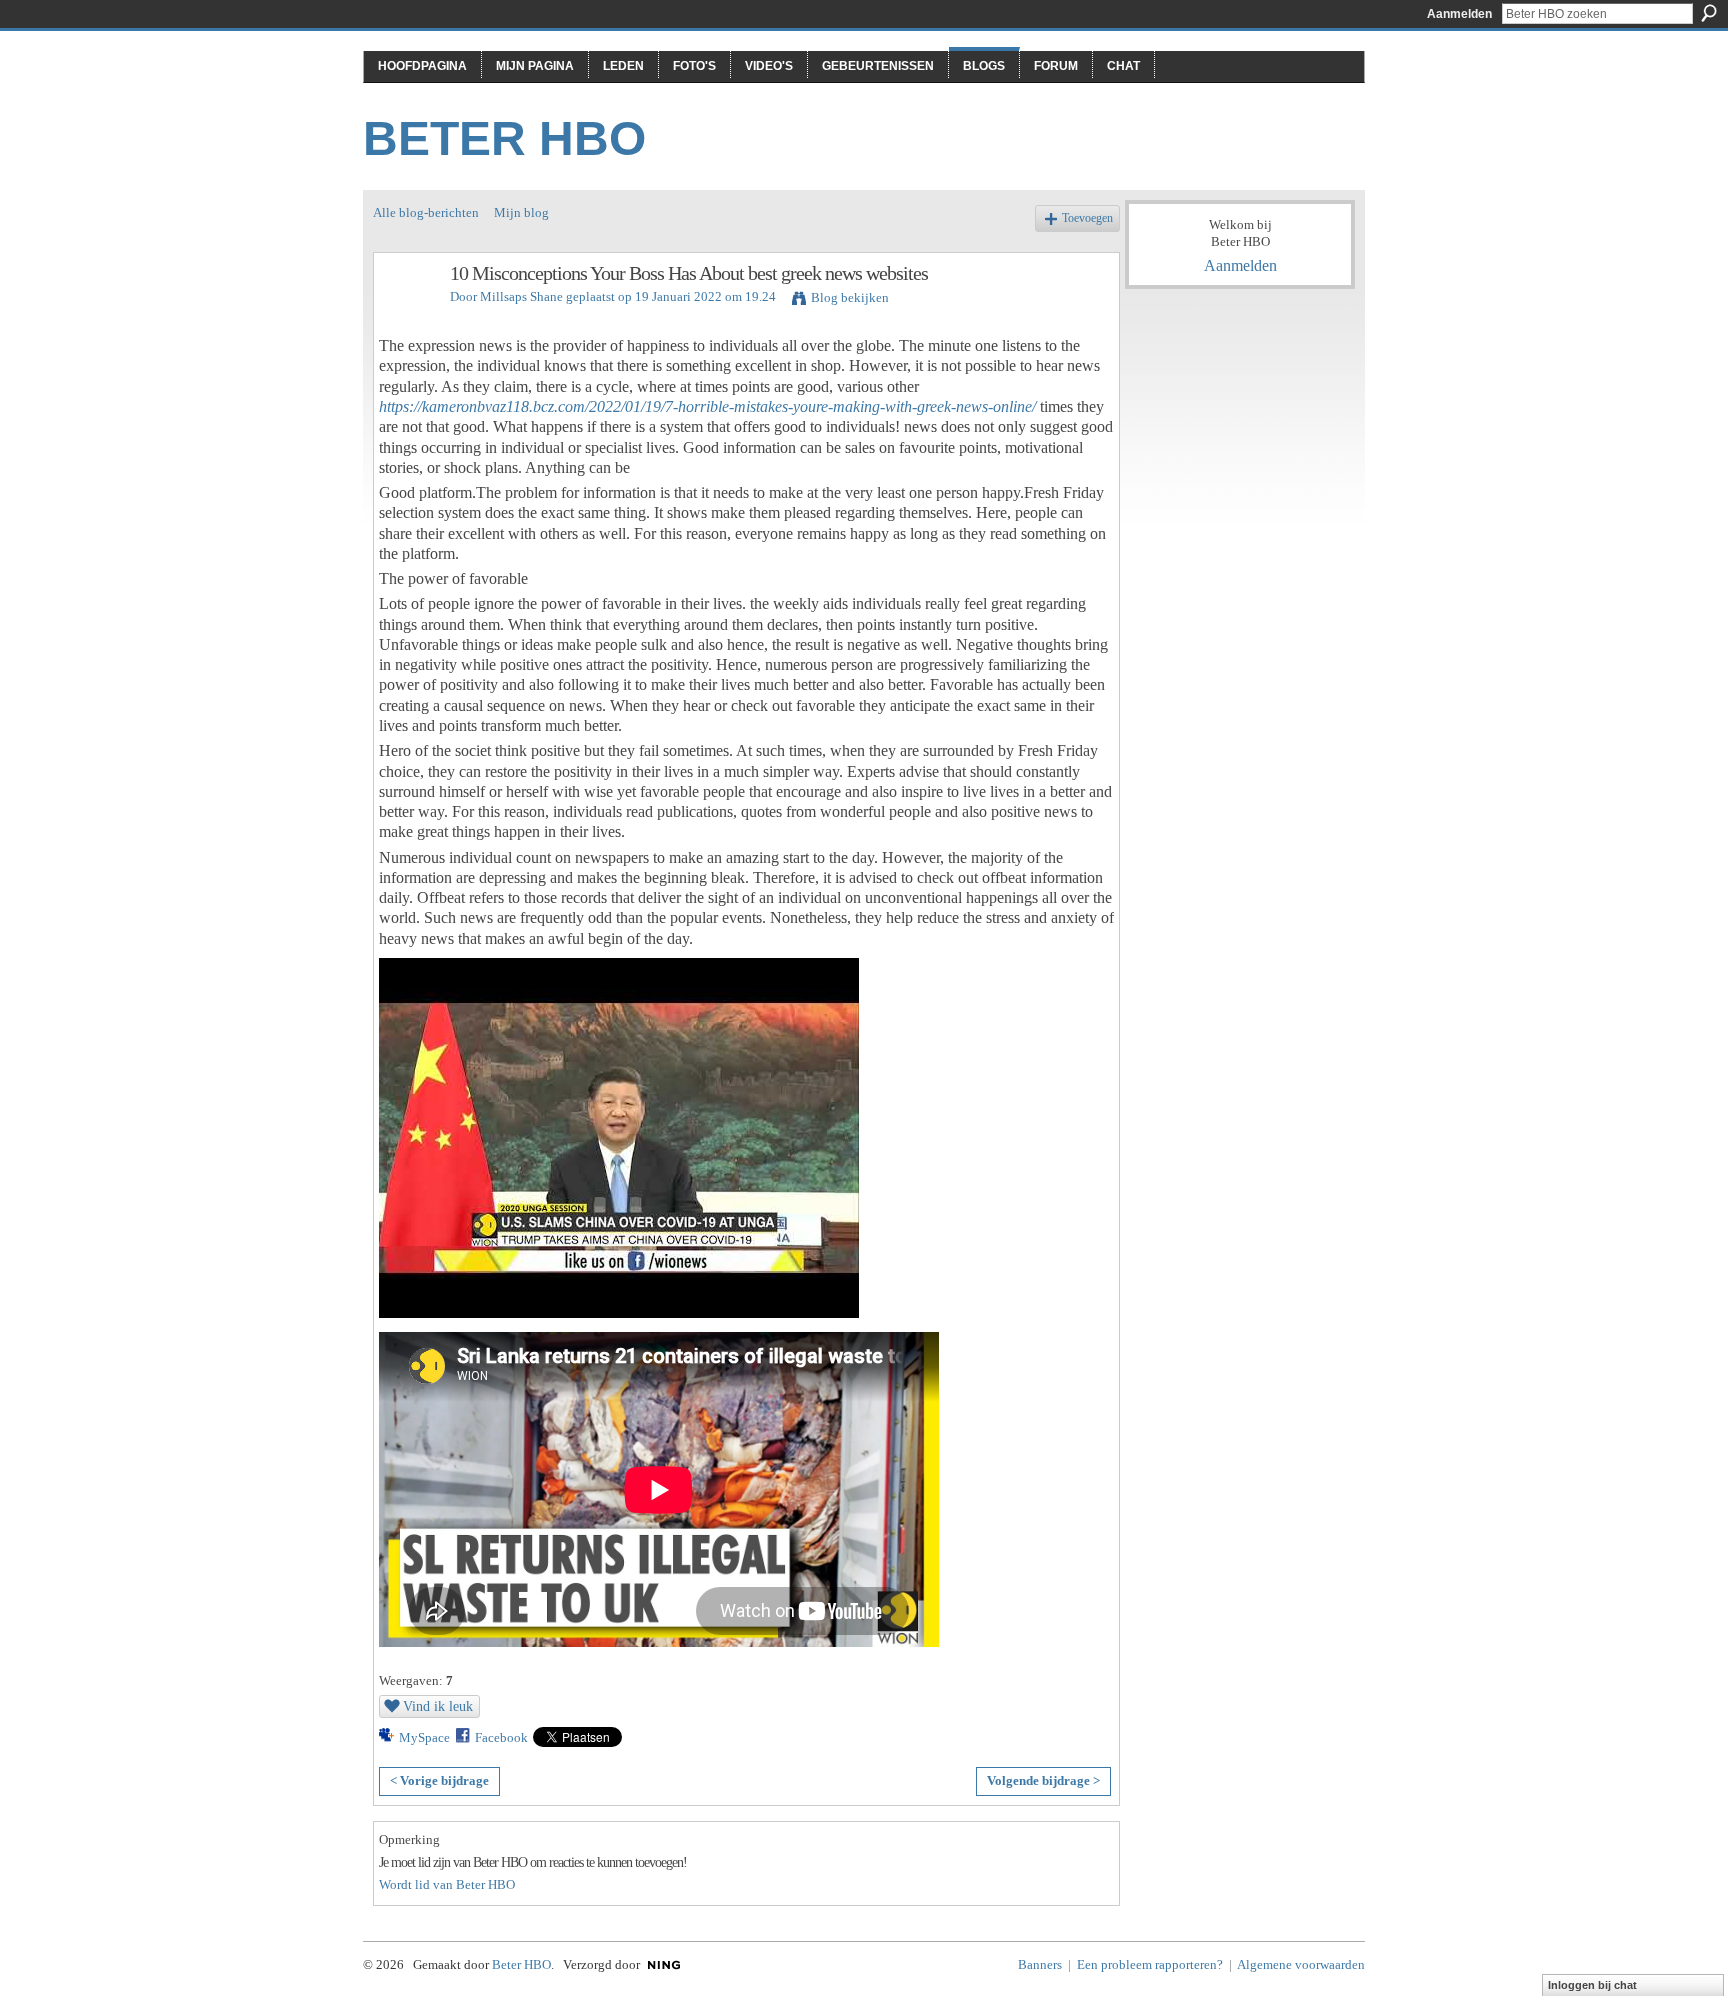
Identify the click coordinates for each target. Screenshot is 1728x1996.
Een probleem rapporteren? (1150, 1964)
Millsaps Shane (521, 296)
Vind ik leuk (438, 1706)
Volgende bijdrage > (1043, 1780)
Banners (1040, 1964)
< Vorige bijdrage (439, 1780)
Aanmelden (1459, 14)
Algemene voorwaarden (1301, 1964)
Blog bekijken (850, 297)
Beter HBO (504, 138)
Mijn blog (521, 212)
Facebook (501, 1737)
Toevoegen (1087, 218)
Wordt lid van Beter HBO (447, 1884)
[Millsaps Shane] (406, 316)
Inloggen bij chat (1592, 1985)
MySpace (424, 1737)
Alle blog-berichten (426, 212)
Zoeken (1709, 13)
